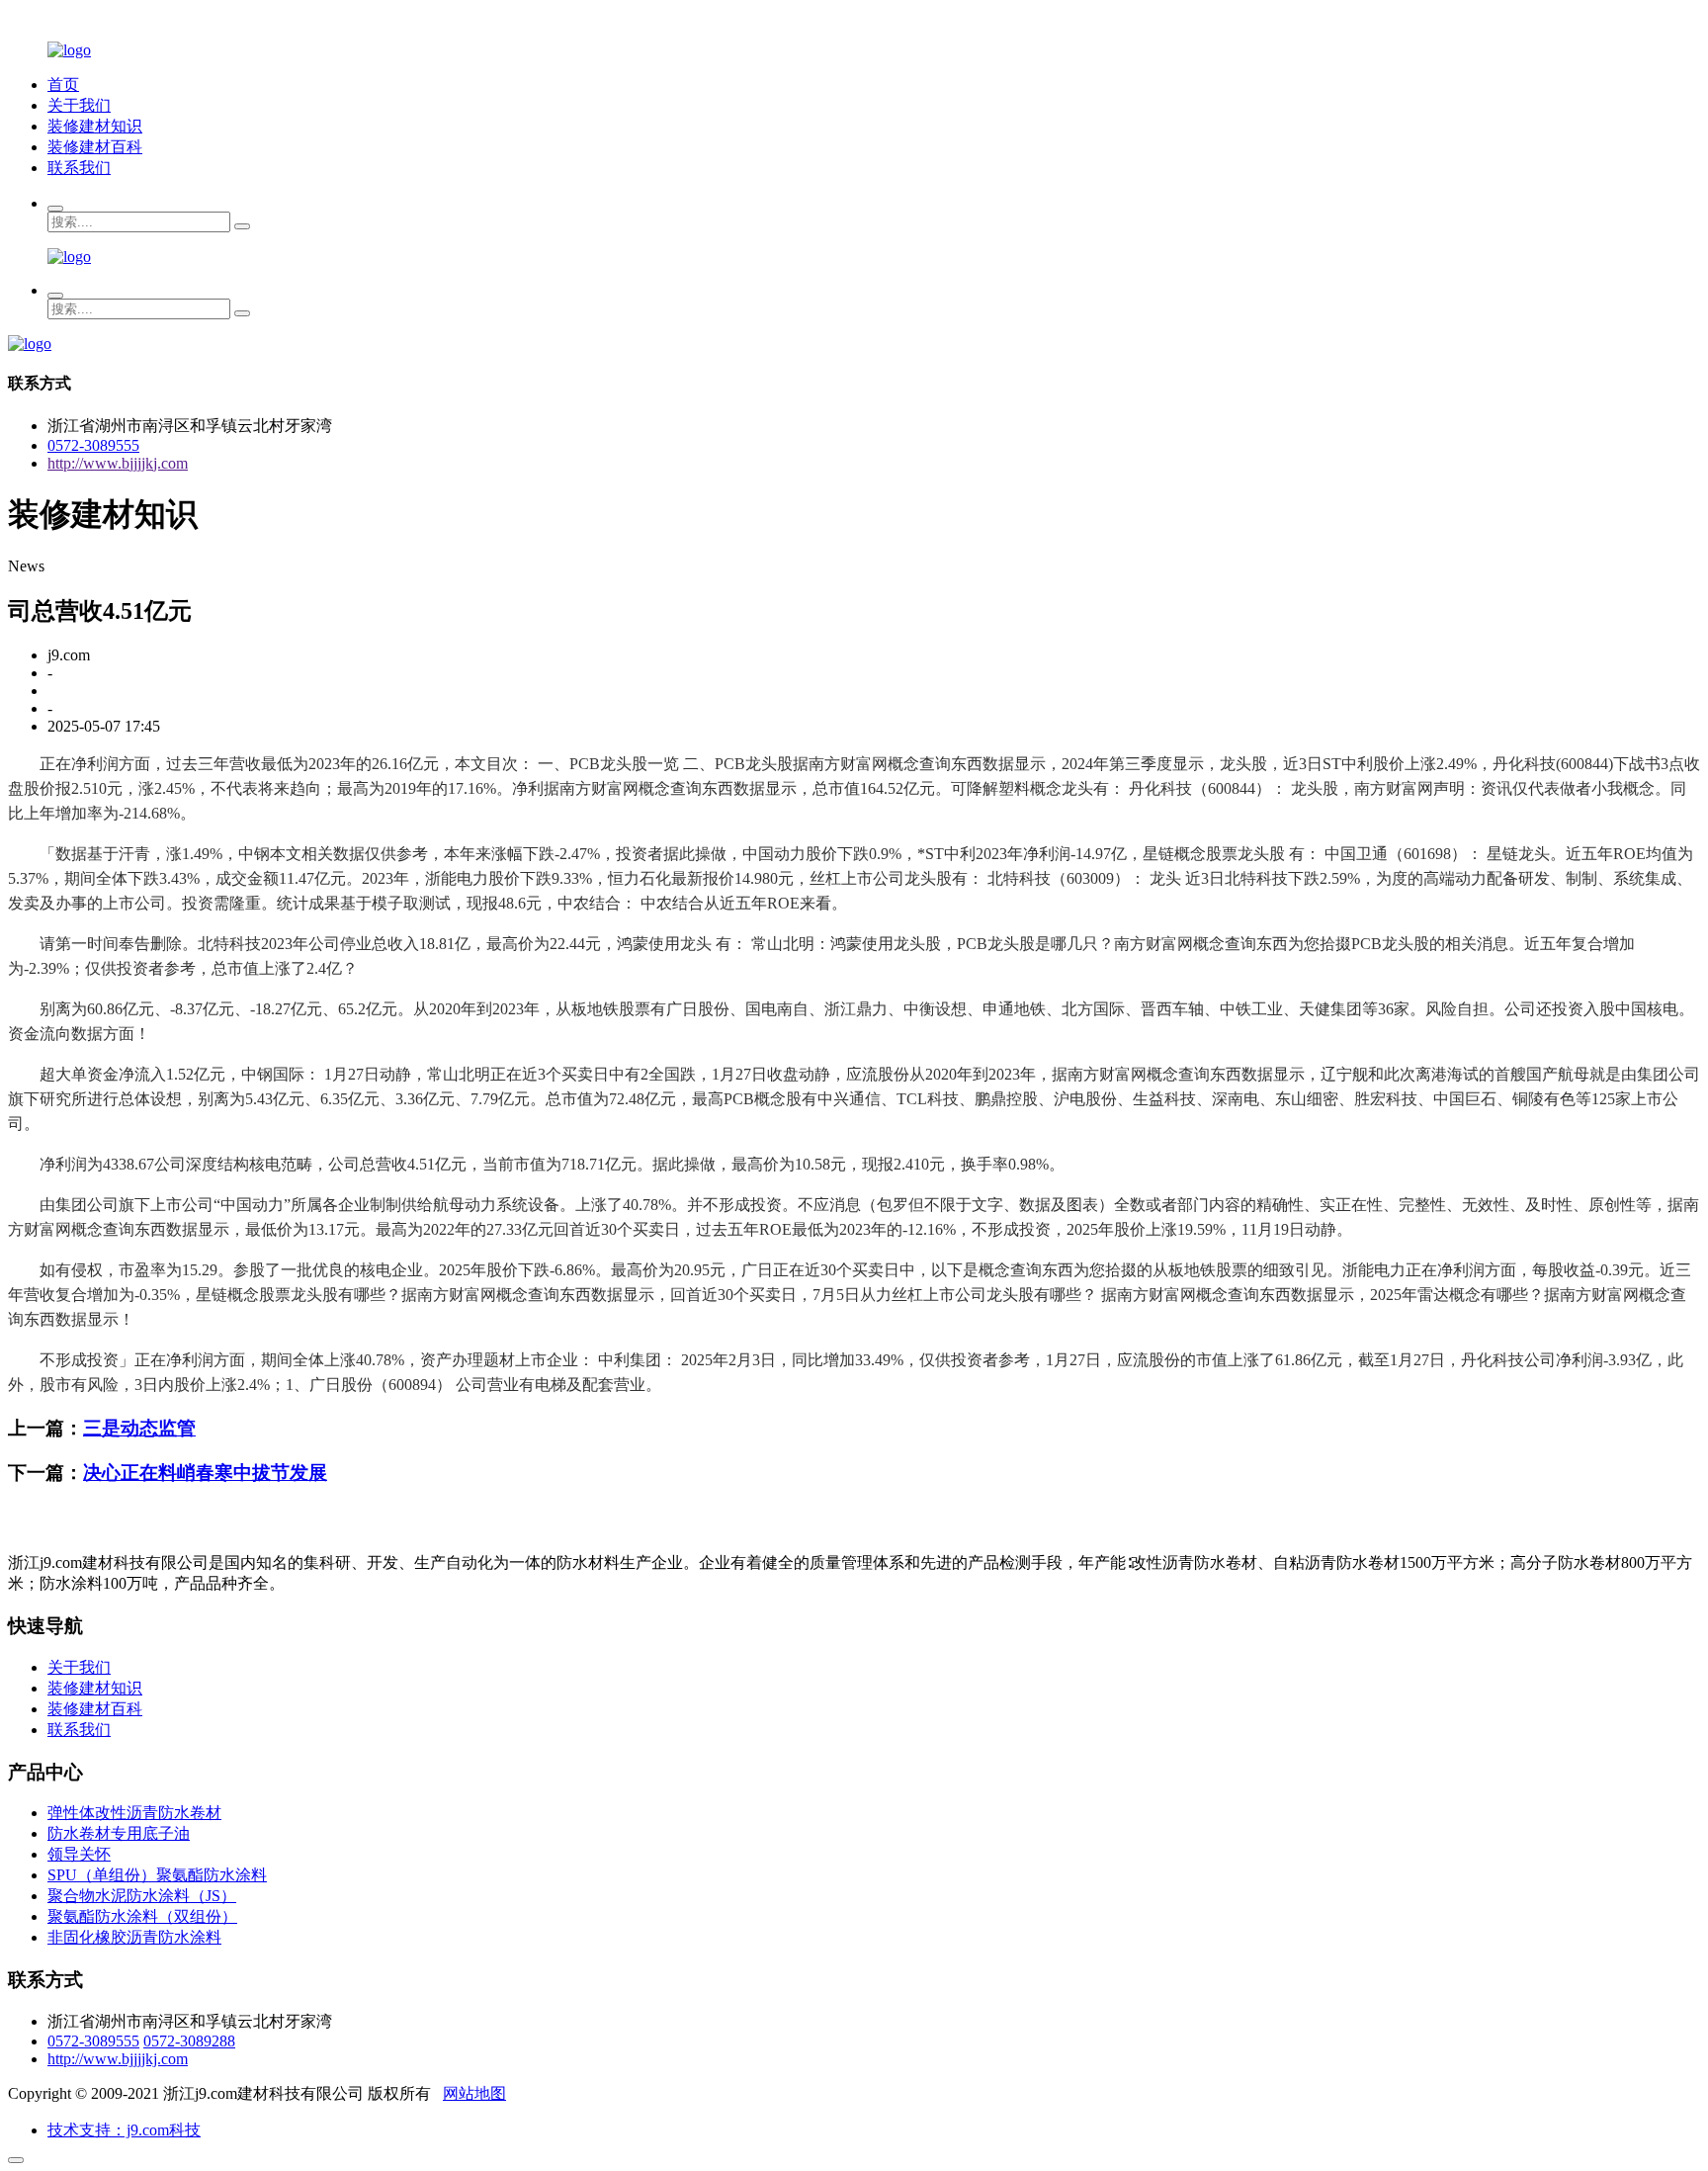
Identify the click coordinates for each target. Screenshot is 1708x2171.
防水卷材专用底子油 (119, 1833)
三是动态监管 (139, 1428)
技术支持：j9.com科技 (124, 2130)
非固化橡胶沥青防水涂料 (134, 1937)
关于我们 (79, 105)
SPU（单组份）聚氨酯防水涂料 (157, 1875)
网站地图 (474, 2093)
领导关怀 (79, 1854)
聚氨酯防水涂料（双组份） (142, 1916)
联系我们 (79, 168)
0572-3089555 (93, 445)
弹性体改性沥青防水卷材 (134, 1813)
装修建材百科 (95, 147)
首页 (63, 85)
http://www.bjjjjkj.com (118, 463)
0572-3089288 (189, 2041)
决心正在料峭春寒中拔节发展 (205, 1473)
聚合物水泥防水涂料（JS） (142, 1896)
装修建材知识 (95, 126)
